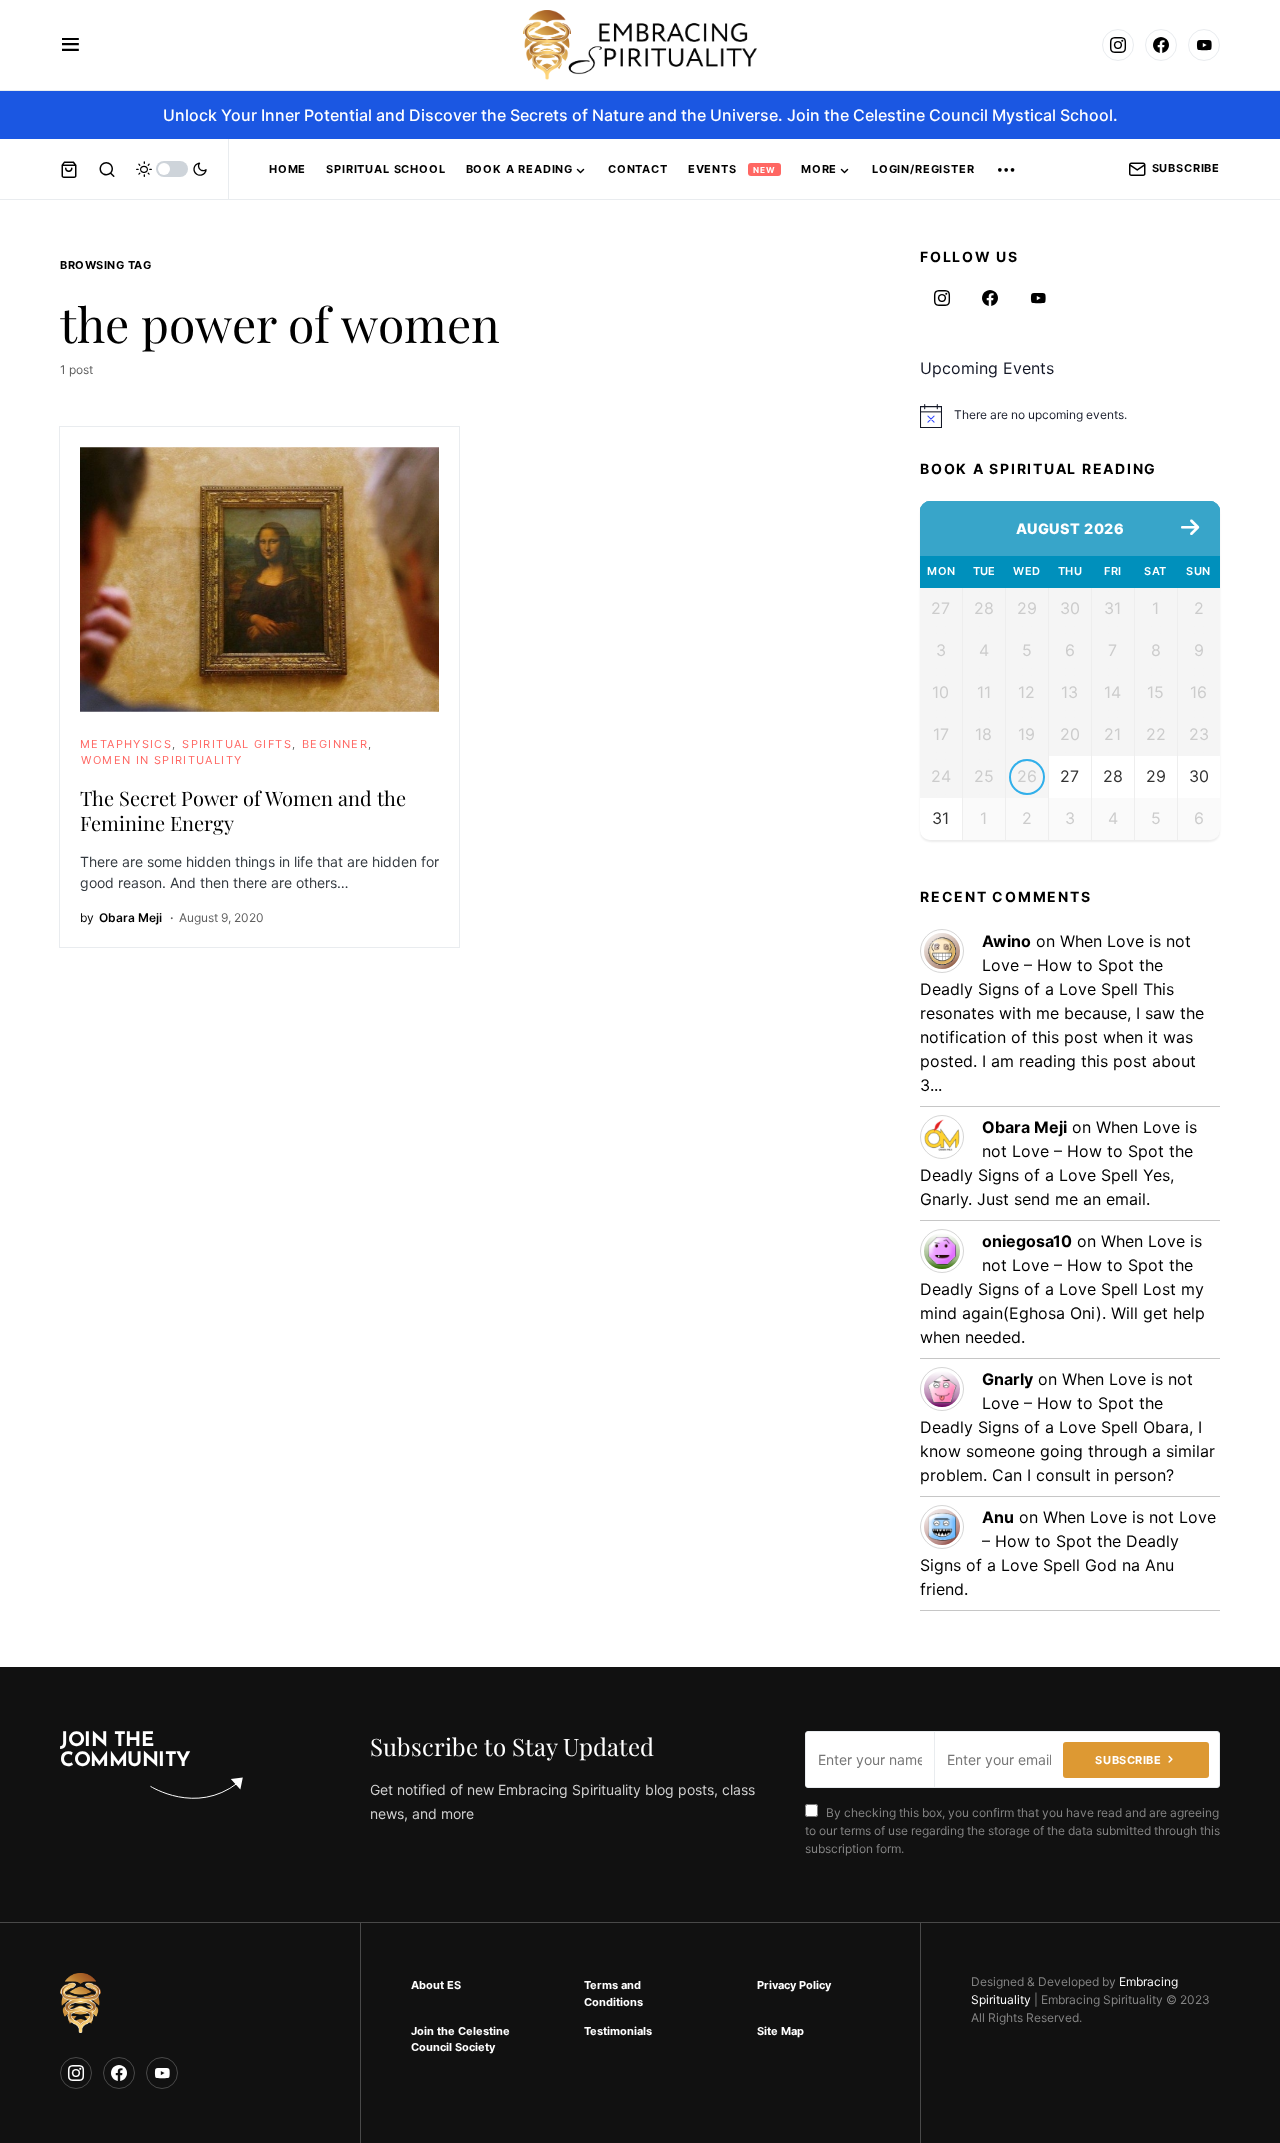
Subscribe (1186, 168)
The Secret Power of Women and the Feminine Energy (243, 810)
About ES (436, 1985)
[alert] (1070, 416)
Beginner (335, 744)
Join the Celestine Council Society (460, 2039)
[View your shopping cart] (69, 169)
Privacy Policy (794, 1985)
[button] (70, 45)
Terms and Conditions (613, 1993)
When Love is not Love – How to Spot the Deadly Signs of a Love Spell (1055, 965)
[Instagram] (1118, 45)
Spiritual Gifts (237, 744)
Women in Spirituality (161, 760)
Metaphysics (126, 744)
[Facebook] (1161, 45)
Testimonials (618, 2031)
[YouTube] (1204, 45)
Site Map (780, 2031)
